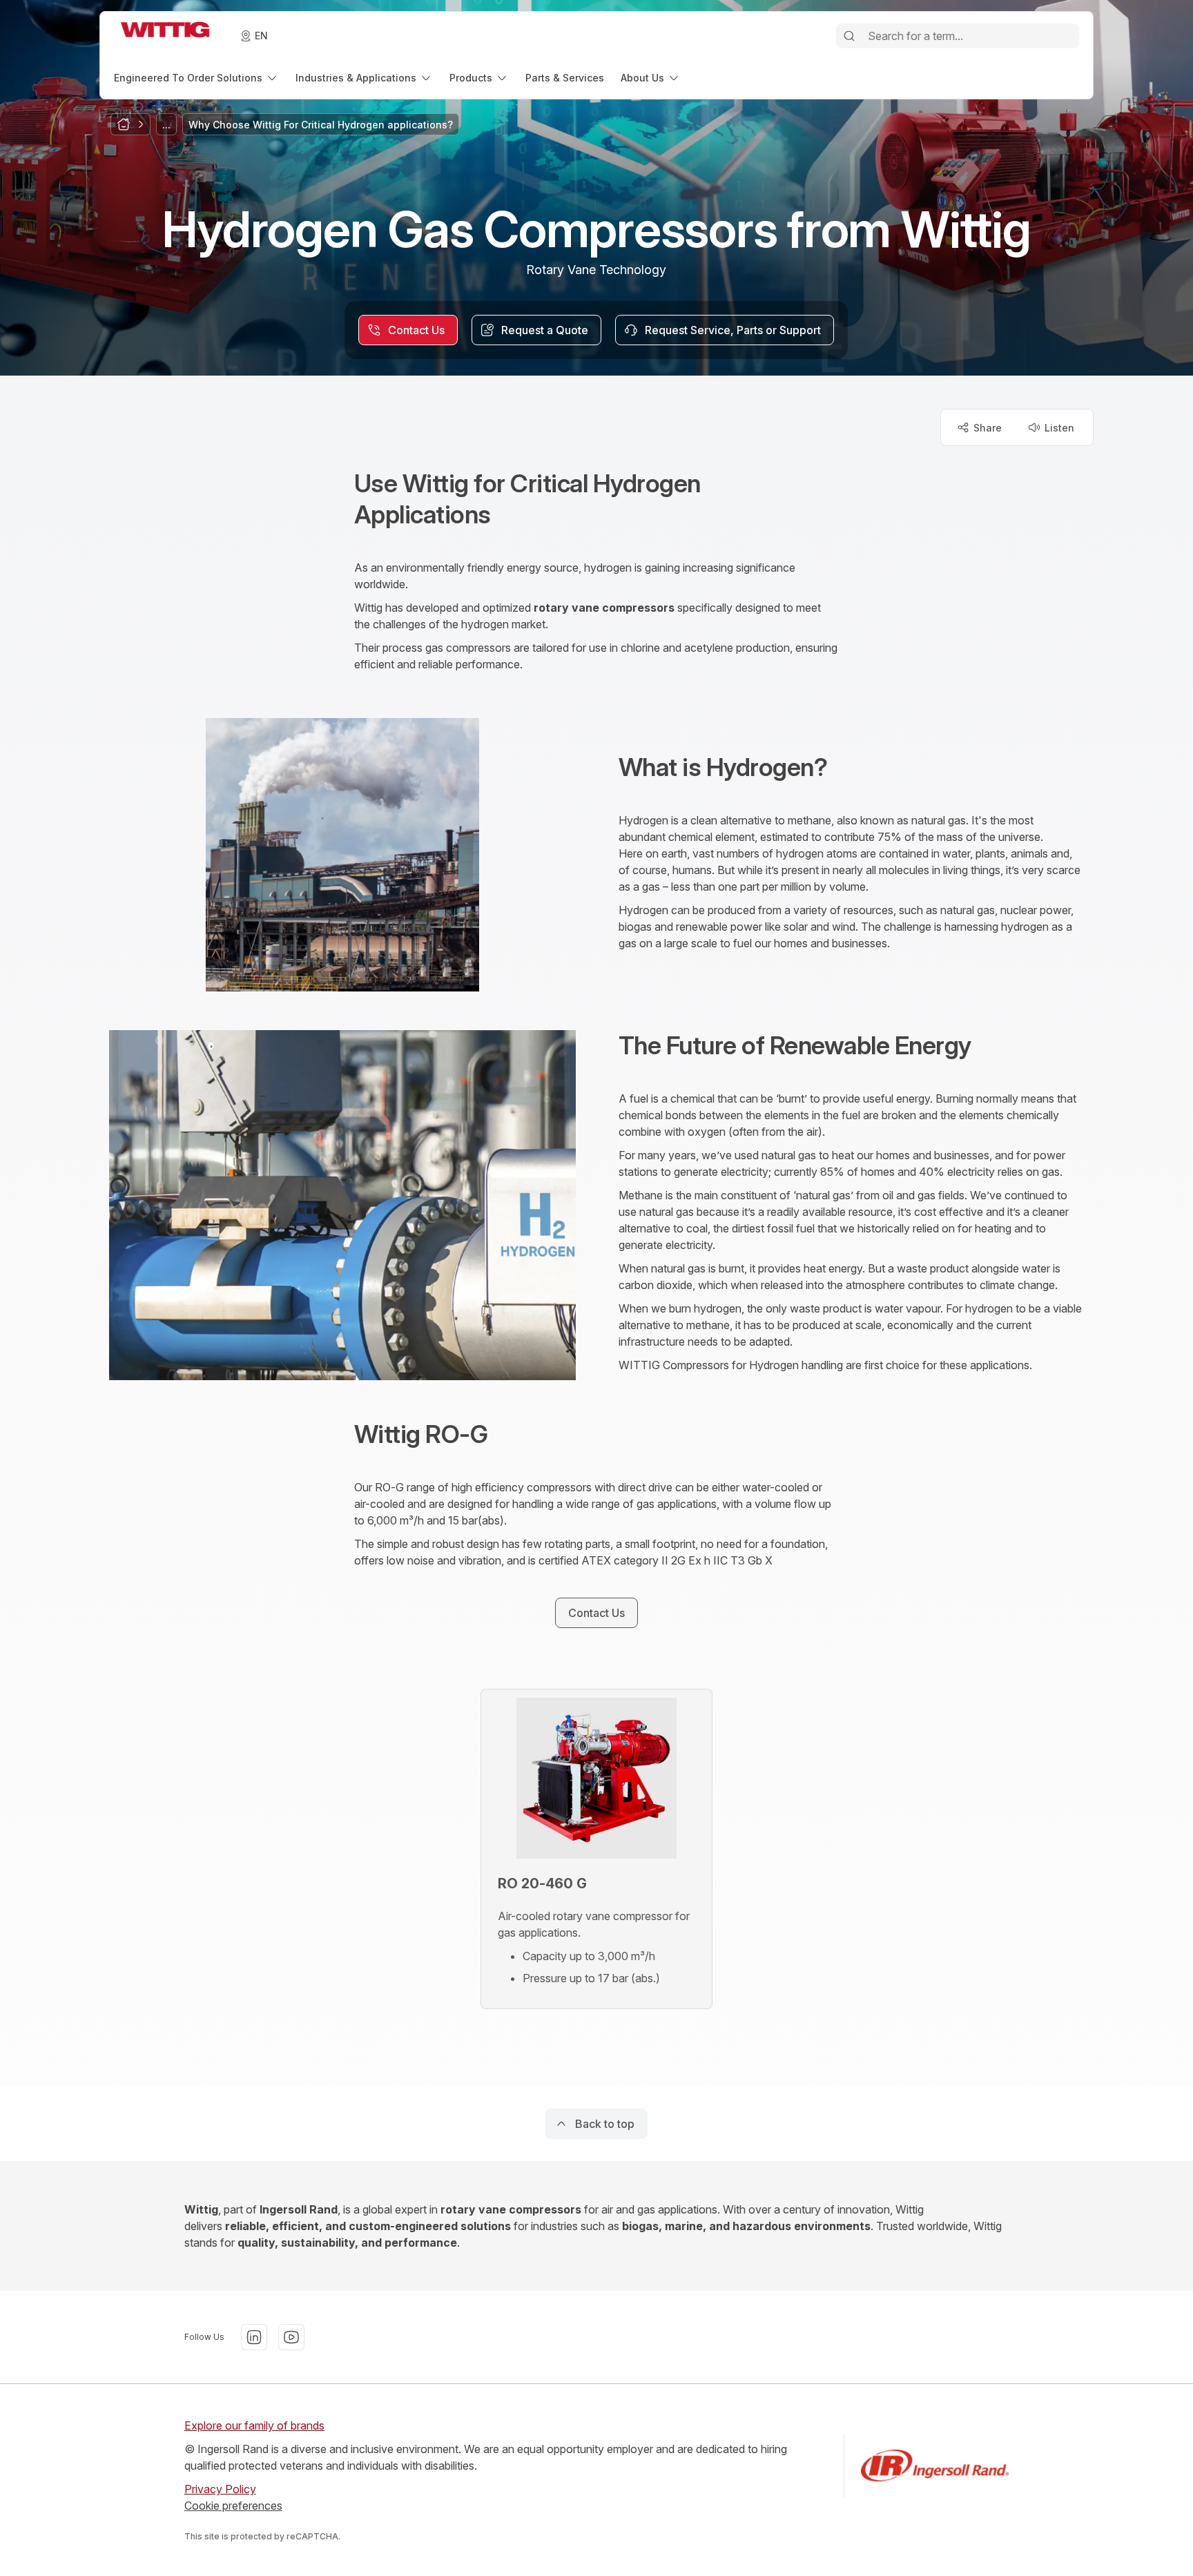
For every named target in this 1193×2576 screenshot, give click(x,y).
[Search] (849, 36)
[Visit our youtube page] (291, 2337)
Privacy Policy (220, 2489)
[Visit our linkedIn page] (254, 2337)
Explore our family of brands (254, 2425)
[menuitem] (196, 78)
